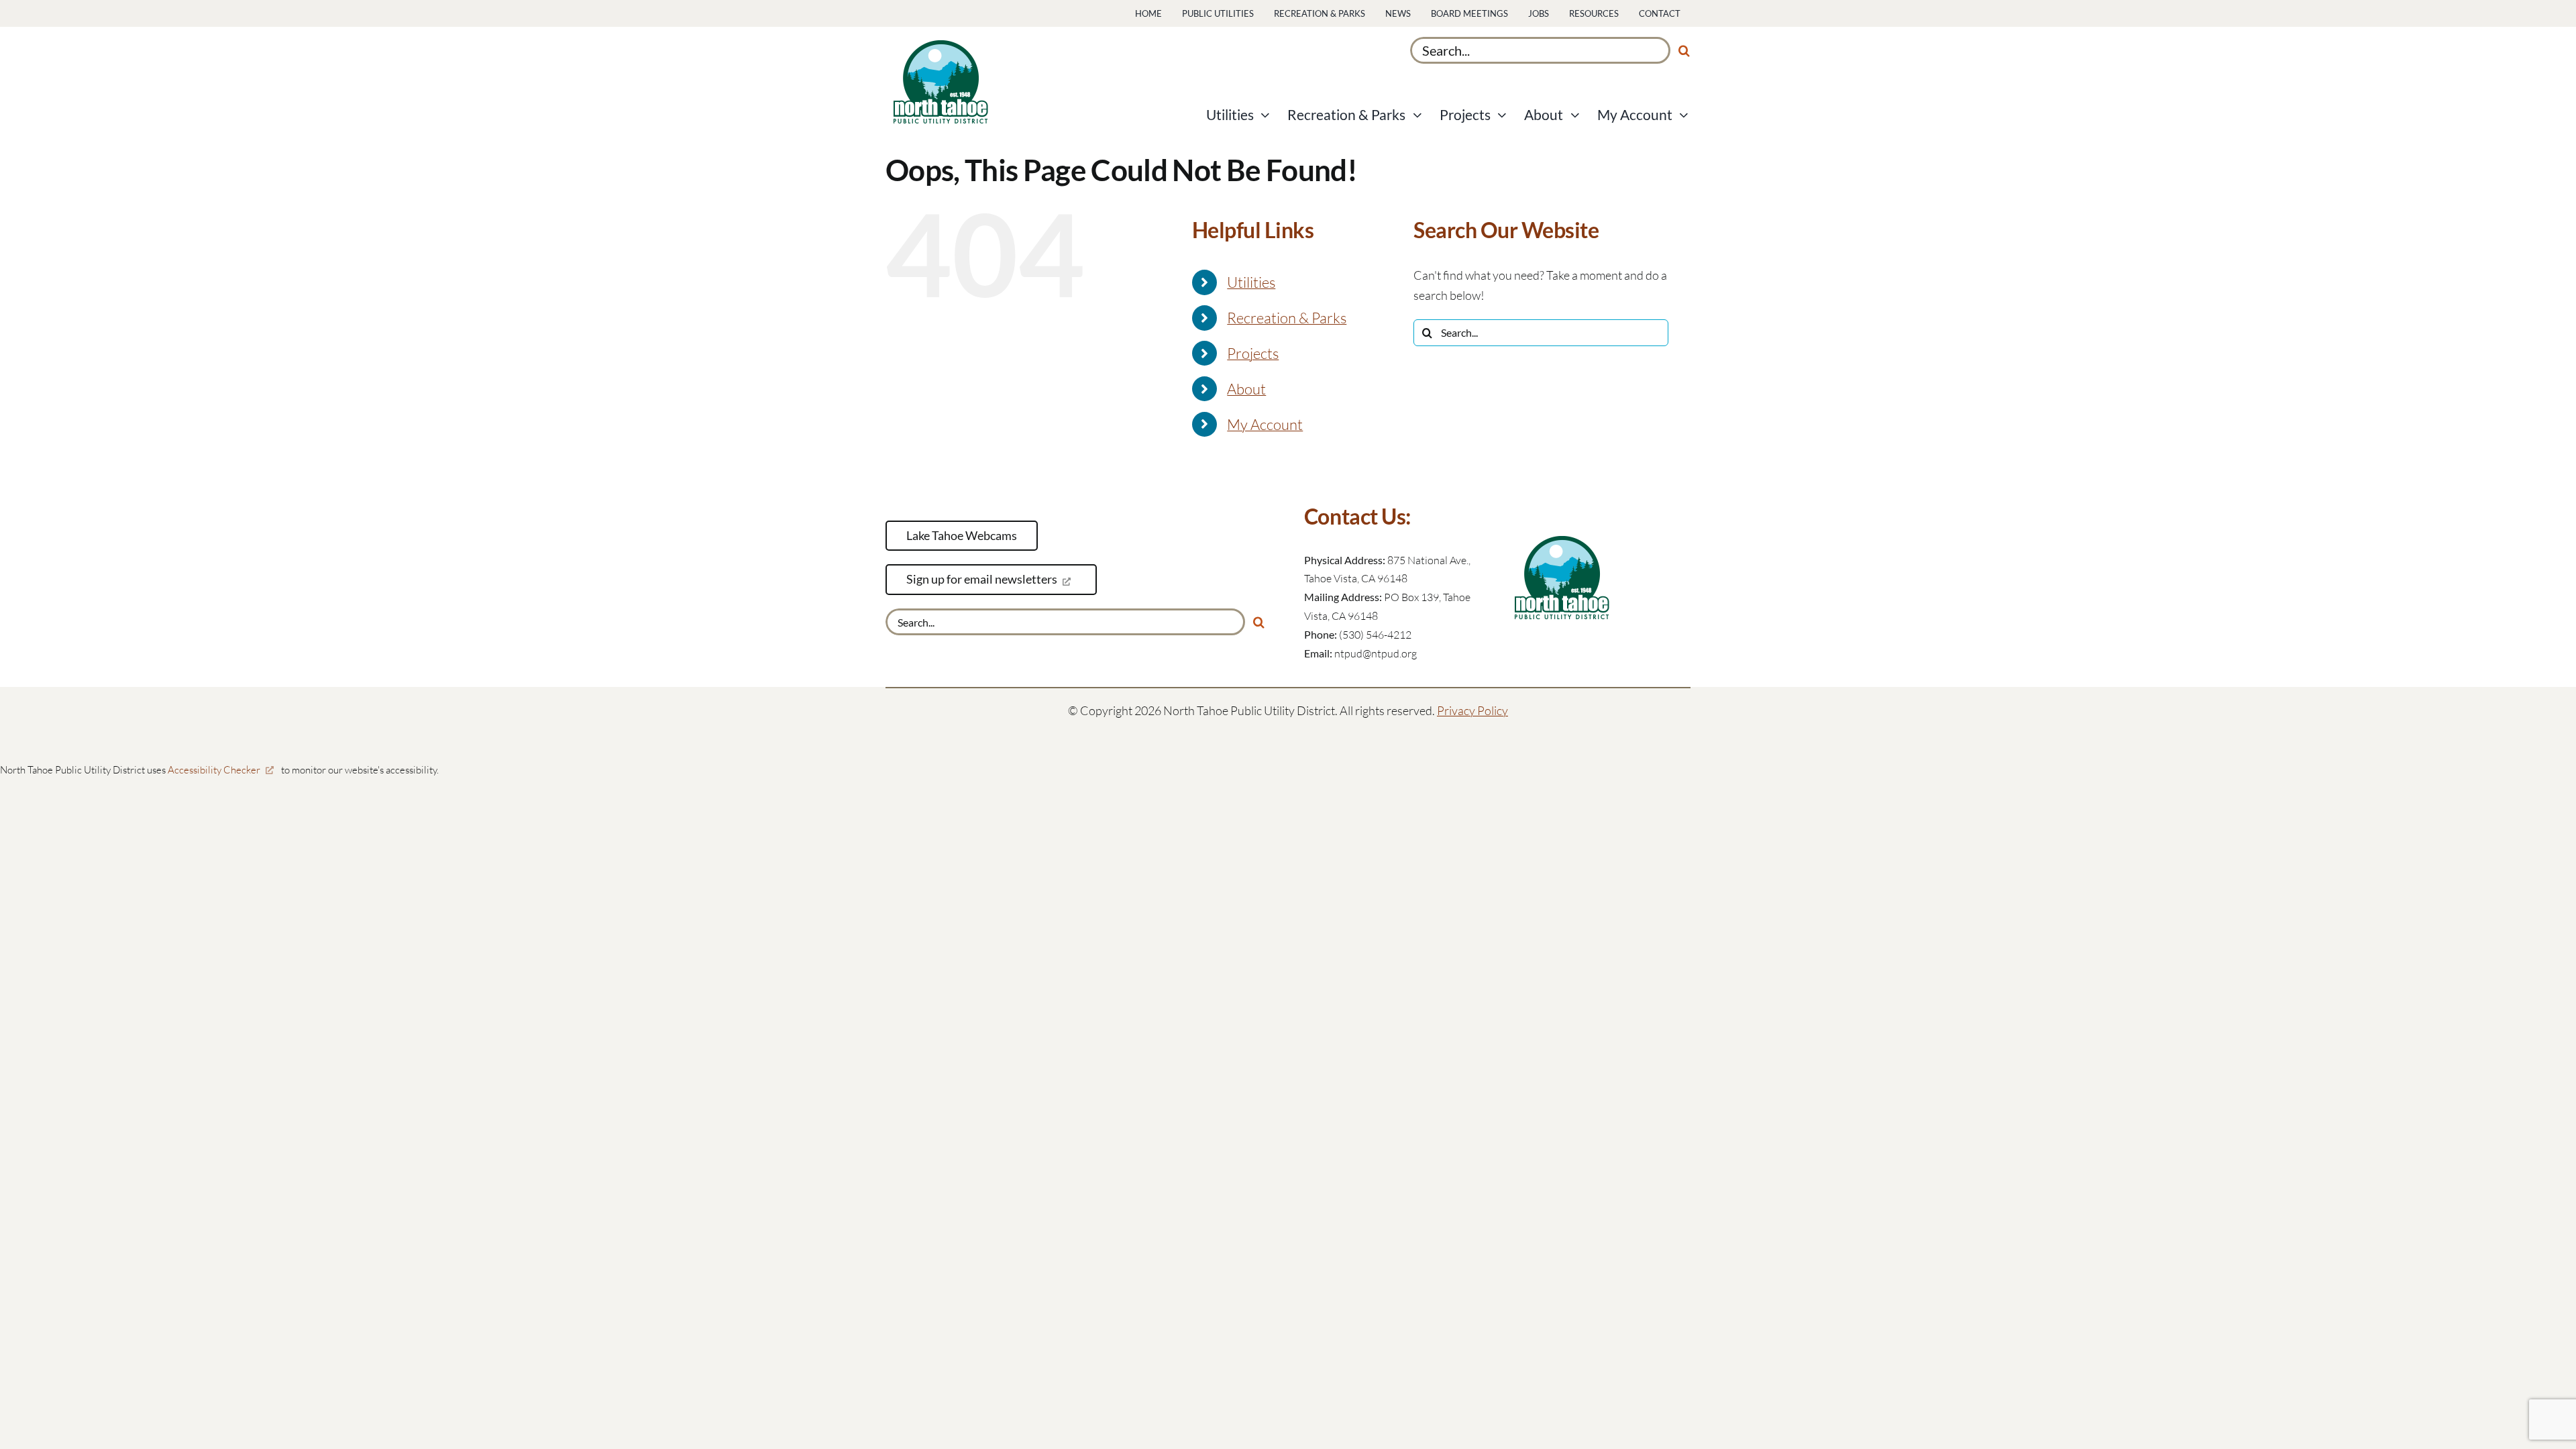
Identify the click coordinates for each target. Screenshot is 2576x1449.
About (1246, 389)
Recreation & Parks (1287, 318)
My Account (1265, 424)
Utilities (1251, 282)
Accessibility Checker (214, 770)
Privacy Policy (1472, 710)
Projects (1253, 353)
